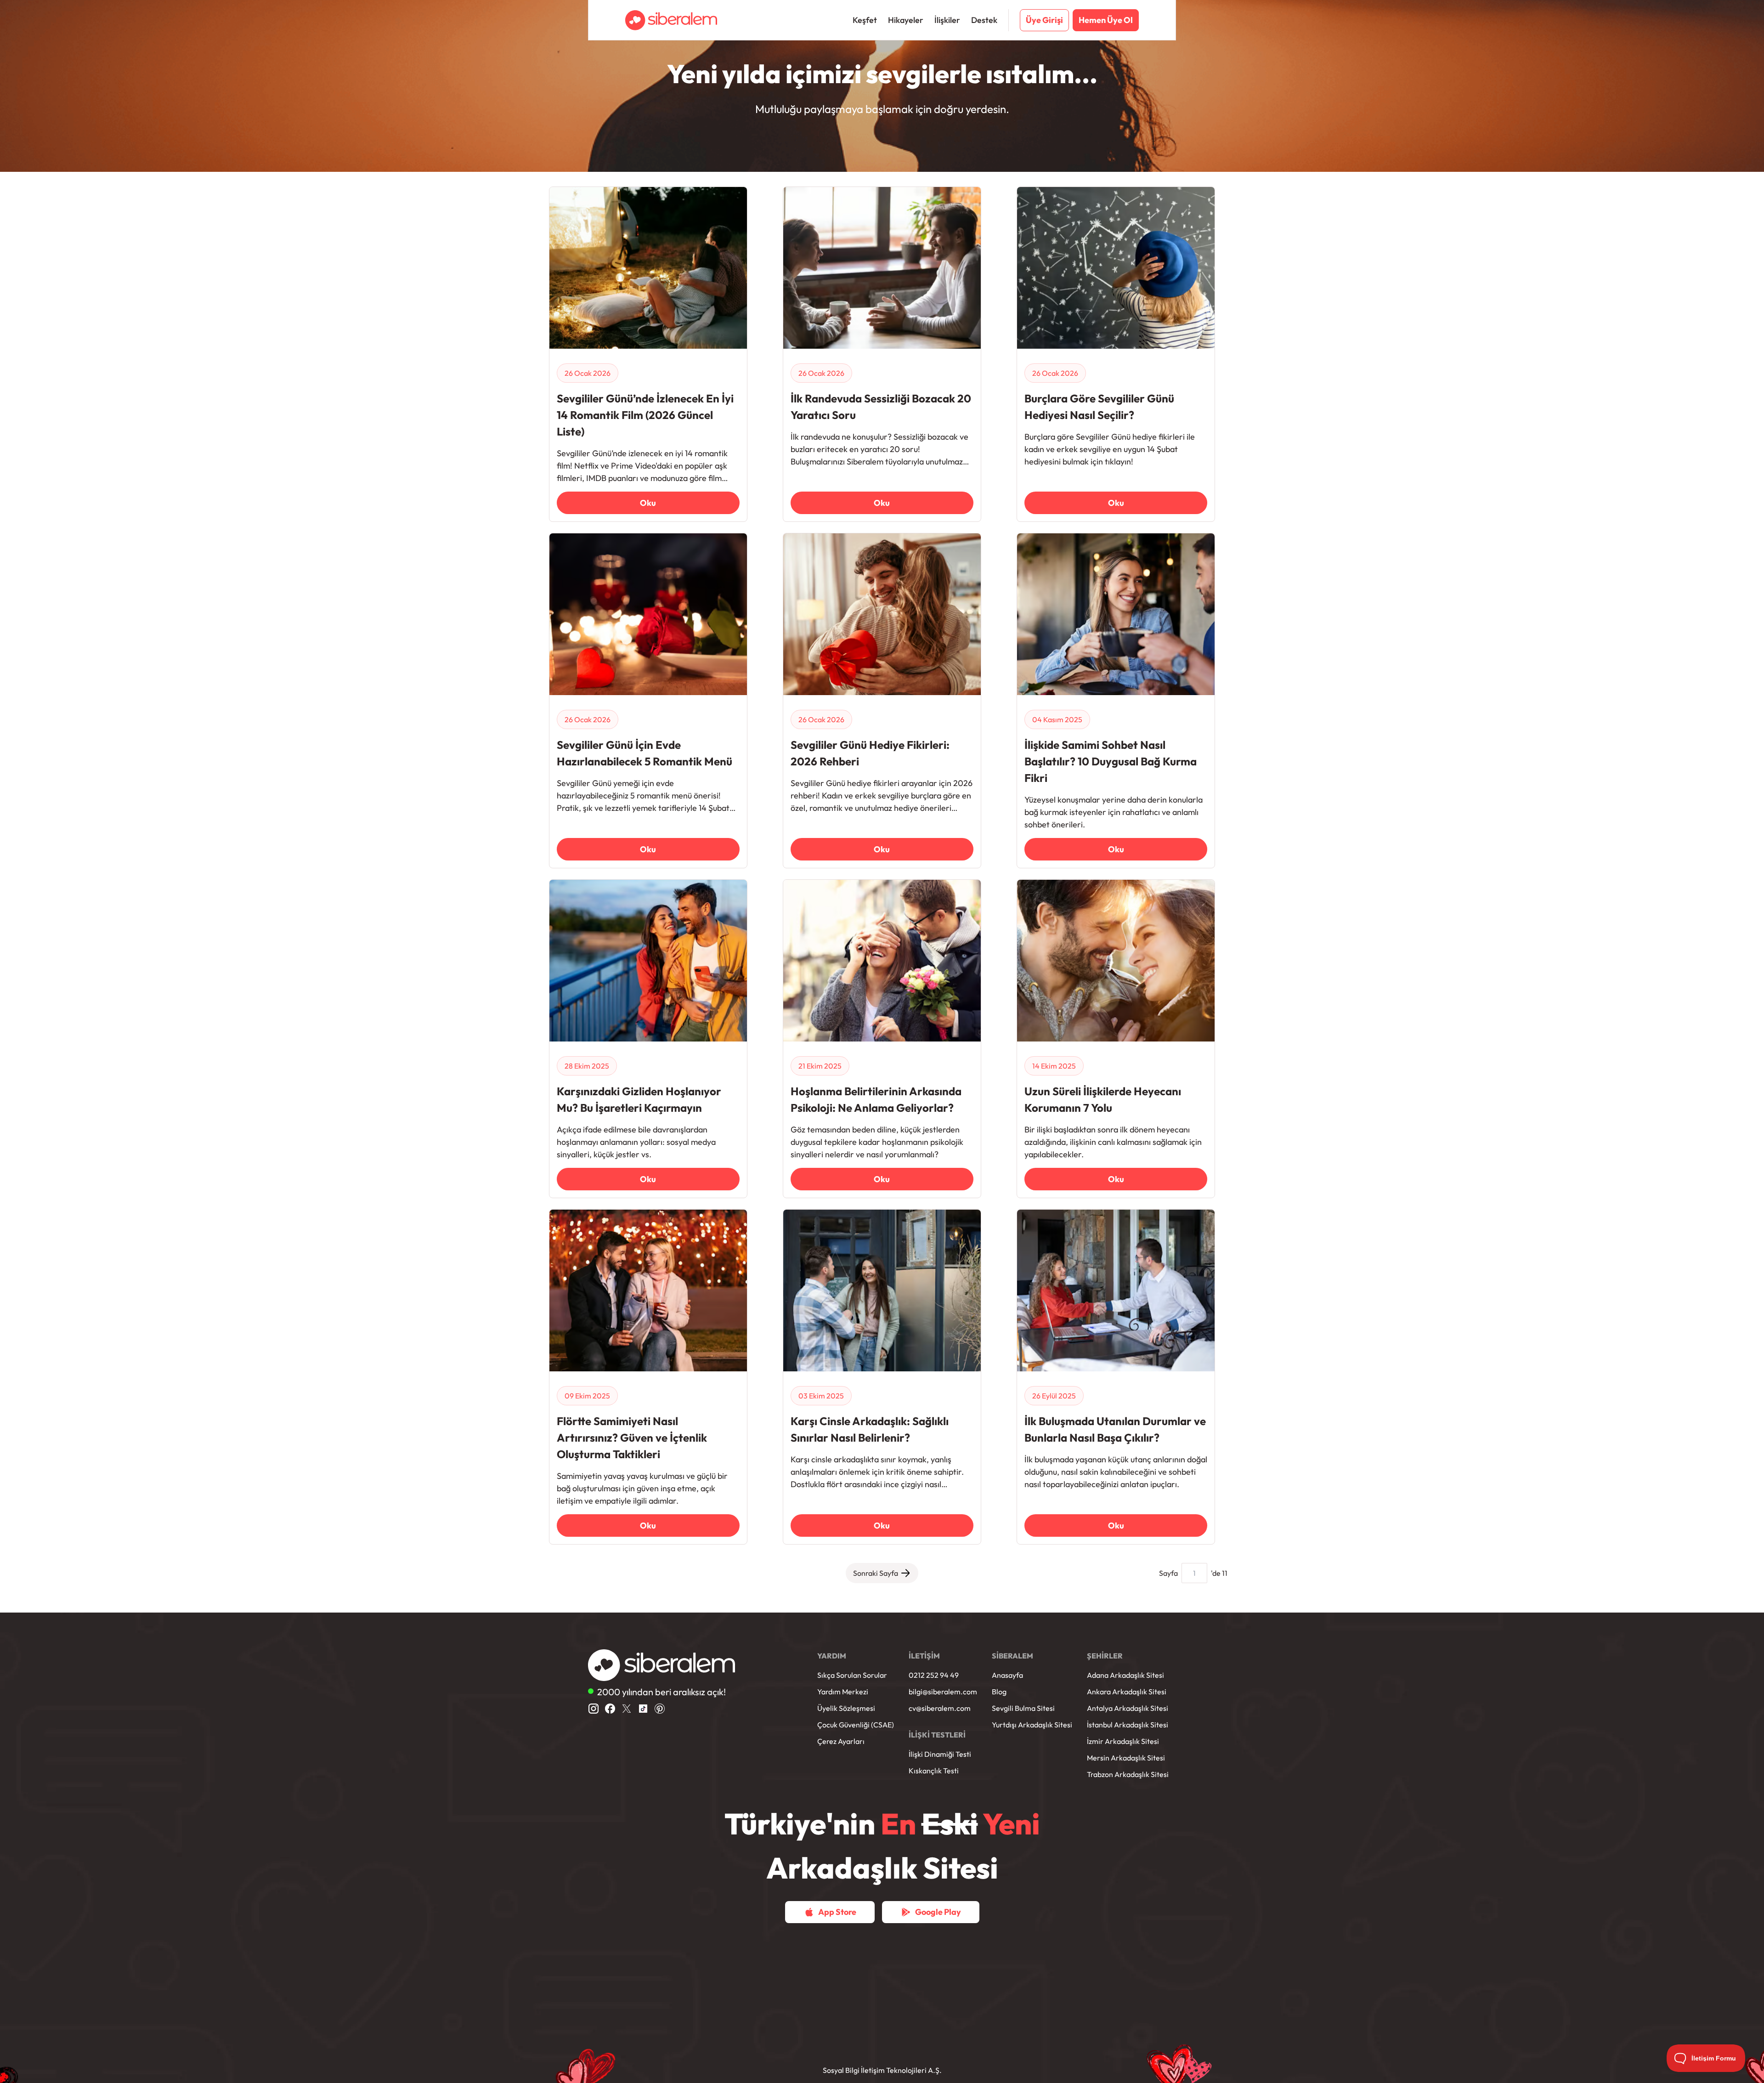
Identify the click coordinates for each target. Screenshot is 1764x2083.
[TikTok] (643, 1709)
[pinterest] (660, 1709)
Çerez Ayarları (841, 1741)
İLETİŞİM (924, 1656)
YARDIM (832, 1656)
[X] (627, 1709)
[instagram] (594, 1709)
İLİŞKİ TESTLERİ (937, 1735)
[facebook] (610, 1709)
